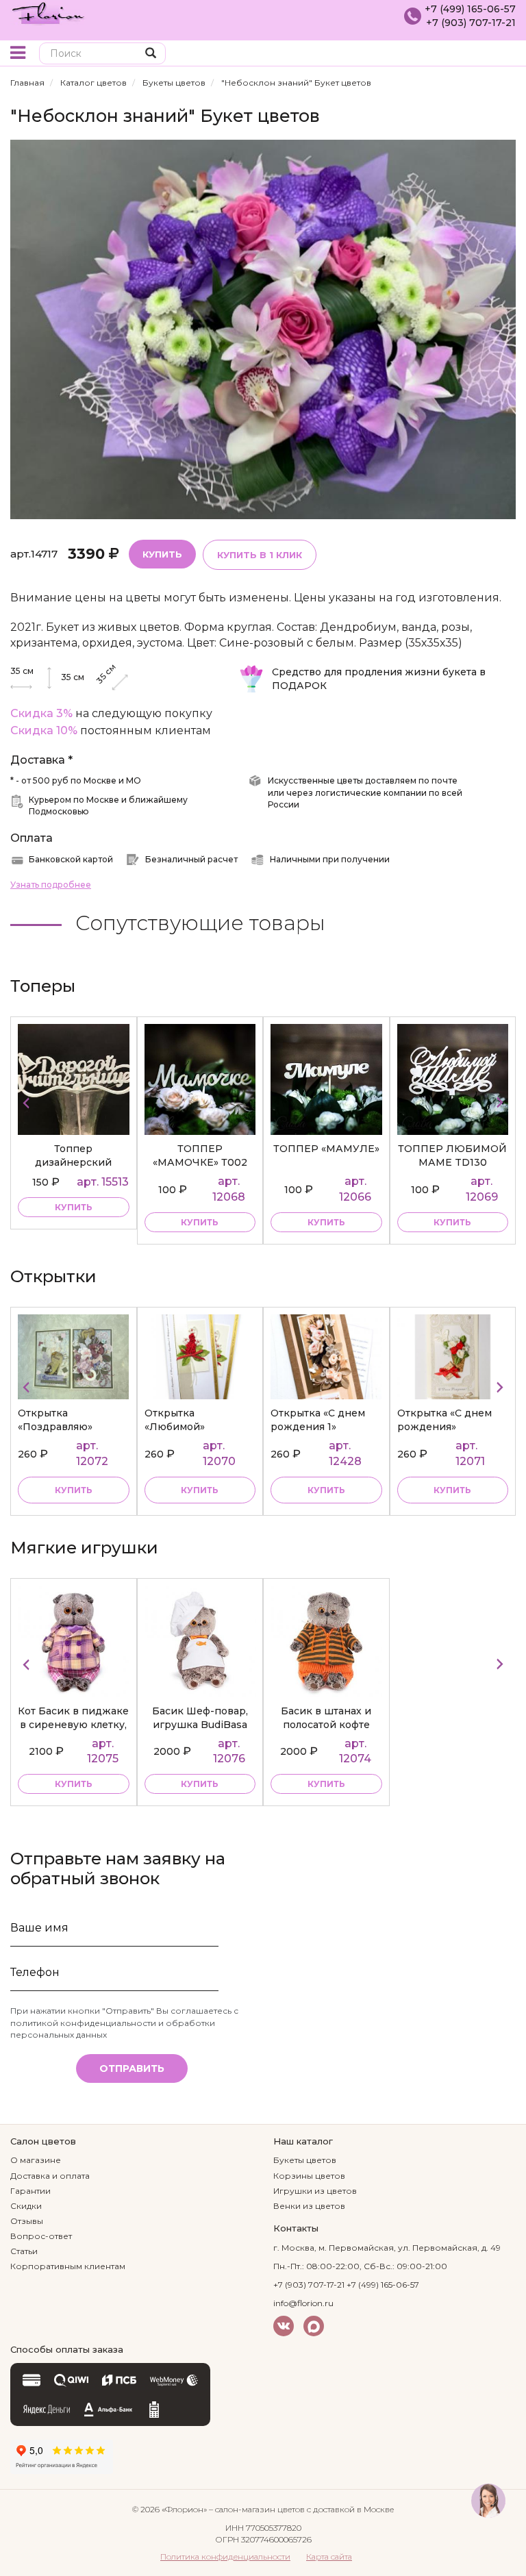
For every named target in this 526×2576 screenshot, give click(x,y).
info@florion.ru (303, 2303)
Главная (27, 83)
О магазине (36, 2160)
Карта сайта (329, 2556)
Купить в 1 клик (260, 555)
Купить (162, 554)
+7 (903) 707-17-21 (471, 23)
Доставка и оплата (50, 2176)
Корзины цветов (309, 2176)
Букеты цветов (174, 83)
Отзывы (27, 2221)
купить (74, 1207)
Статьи (24, 2251)
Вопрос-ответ (41, 2236)
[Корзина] (505, 54)
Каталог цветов (93, 83)
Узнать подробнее (51, 885)
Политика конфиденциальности (225, 2556)
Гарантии (30, 2191)
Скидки (26, 2206)
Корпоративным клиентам (68, 2266)
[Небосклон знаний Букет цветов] (263, 328)
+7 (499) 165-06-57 (470, 9)
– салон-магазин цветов (257, 2509)
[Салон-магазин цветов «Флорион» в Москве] (48, 12)
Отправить (132, 2068)
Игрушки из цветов (315, 2191)
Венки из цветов (309, 2206)
